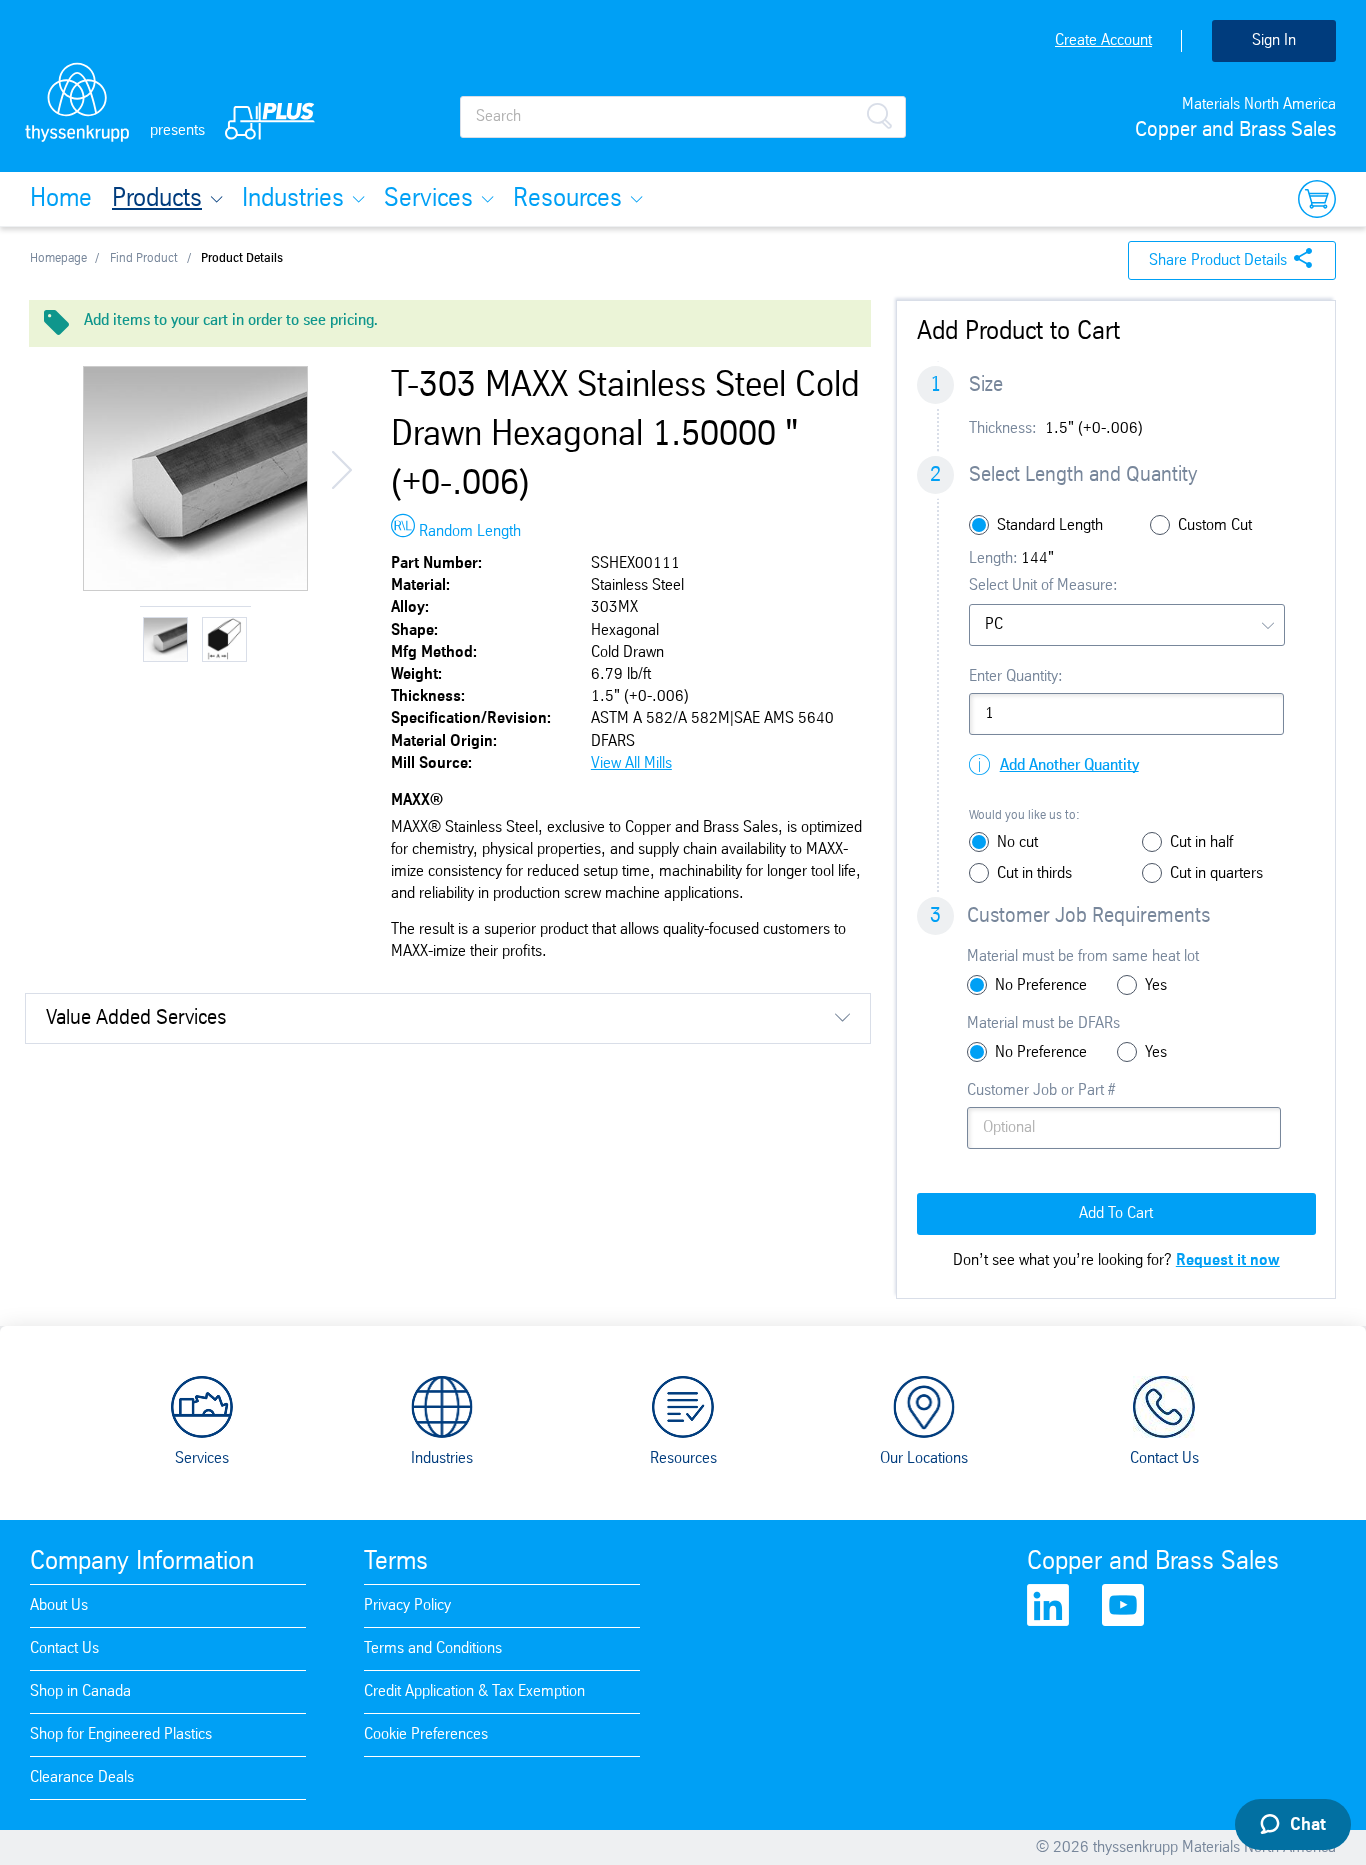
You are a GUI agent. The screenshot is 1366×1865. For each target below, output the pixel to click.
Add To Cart (1116, 1213)
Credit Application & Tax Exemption (474, 1691)
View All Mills (631, 763)
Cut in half (1201, 842)
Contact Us (1164, 1458)
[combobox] (1127, 625)
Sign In (1274, 40)
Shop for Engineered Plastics (121, 1734)
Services (428, 199)
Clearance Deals (82, 1777)
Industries (293, 199)
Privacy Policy (407, 1605)
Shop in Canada (80, 1691)
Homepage (58, 258)
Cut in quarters (1216, 873)
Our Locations (924, 1458)
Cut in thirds (1034, 873)
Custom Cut (1215, 525)
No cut (1017, 842)
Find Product (144, 258)
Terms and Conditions (433, 1648)
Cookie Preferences (426, 1734)
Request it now (1228, 1260)
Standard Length (1050, 525)
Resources (567, 199)
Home (61, 199)
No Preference (1041, 985)
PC (994, 624)
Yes (1156, 985)
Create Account (1103, 40)
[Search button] (879, 114)
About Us (59, 1605)
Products (157, 199)
